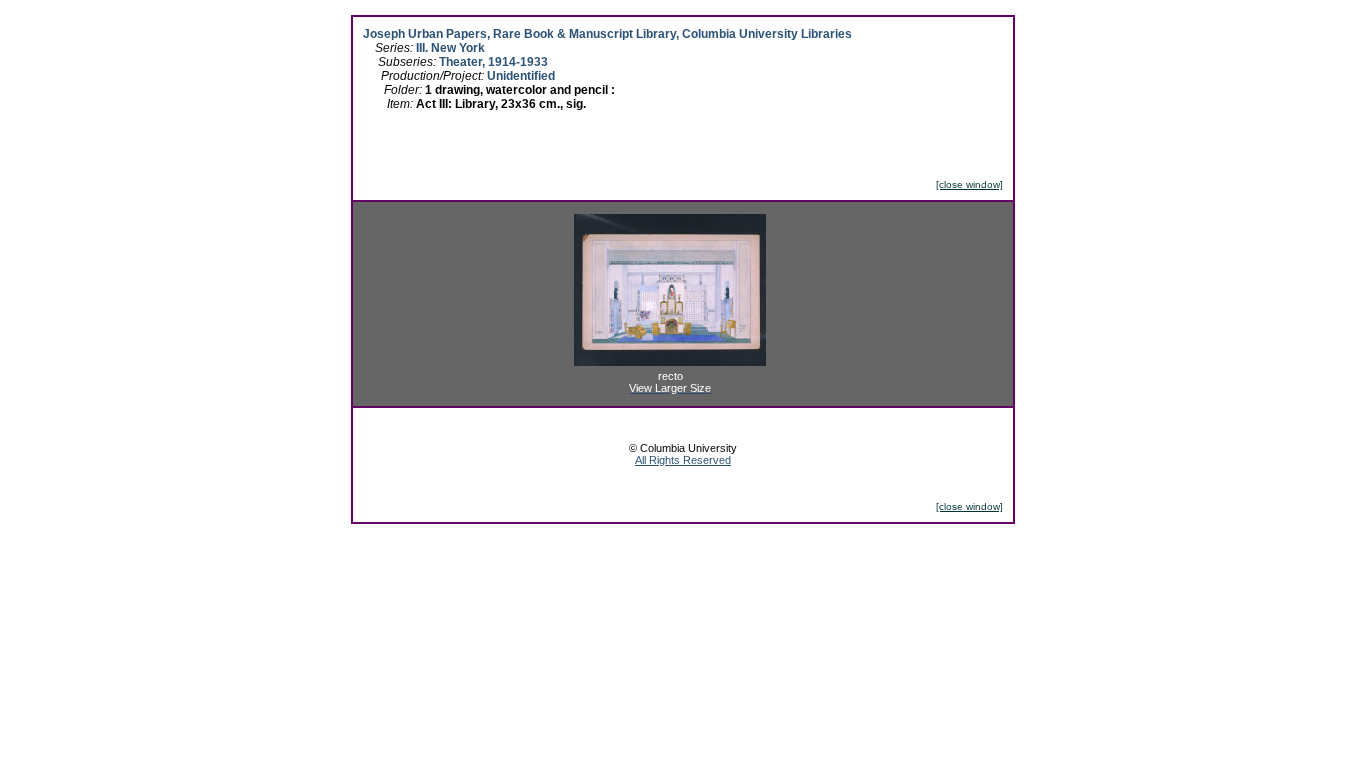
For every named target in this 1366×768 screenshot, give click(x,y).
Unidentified (521, 76)
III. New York (450, 48)
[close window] (969, 184)
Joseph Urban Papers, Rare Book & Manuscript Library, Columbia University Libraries (607, 34)
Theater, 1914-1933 (493, 62)
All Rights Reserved (683, 460)
